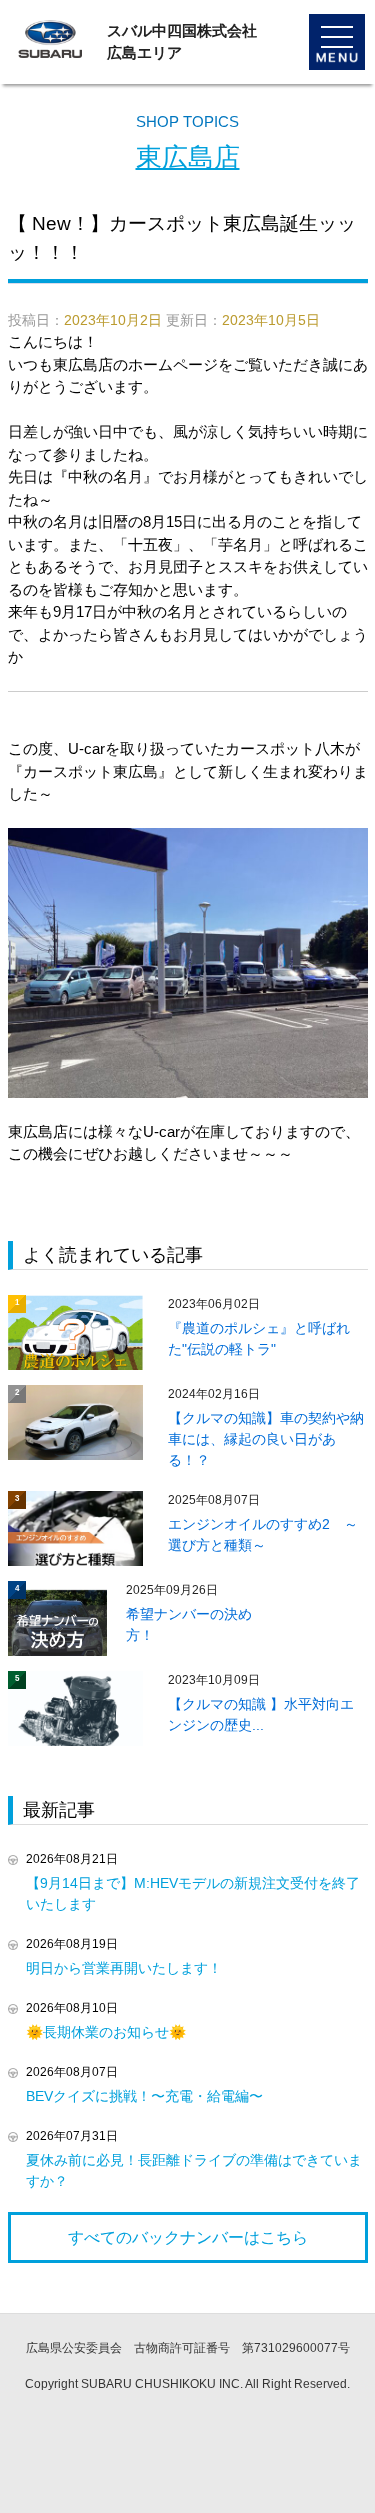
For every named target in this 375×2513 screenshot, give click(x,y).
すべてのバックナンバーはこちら (188, 2237)
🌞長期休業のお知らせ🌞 (106, 2032)
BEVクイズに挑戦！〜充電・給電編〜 (144, 2096)
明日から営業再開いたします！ (124, 1968)
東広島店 (188, 157)
